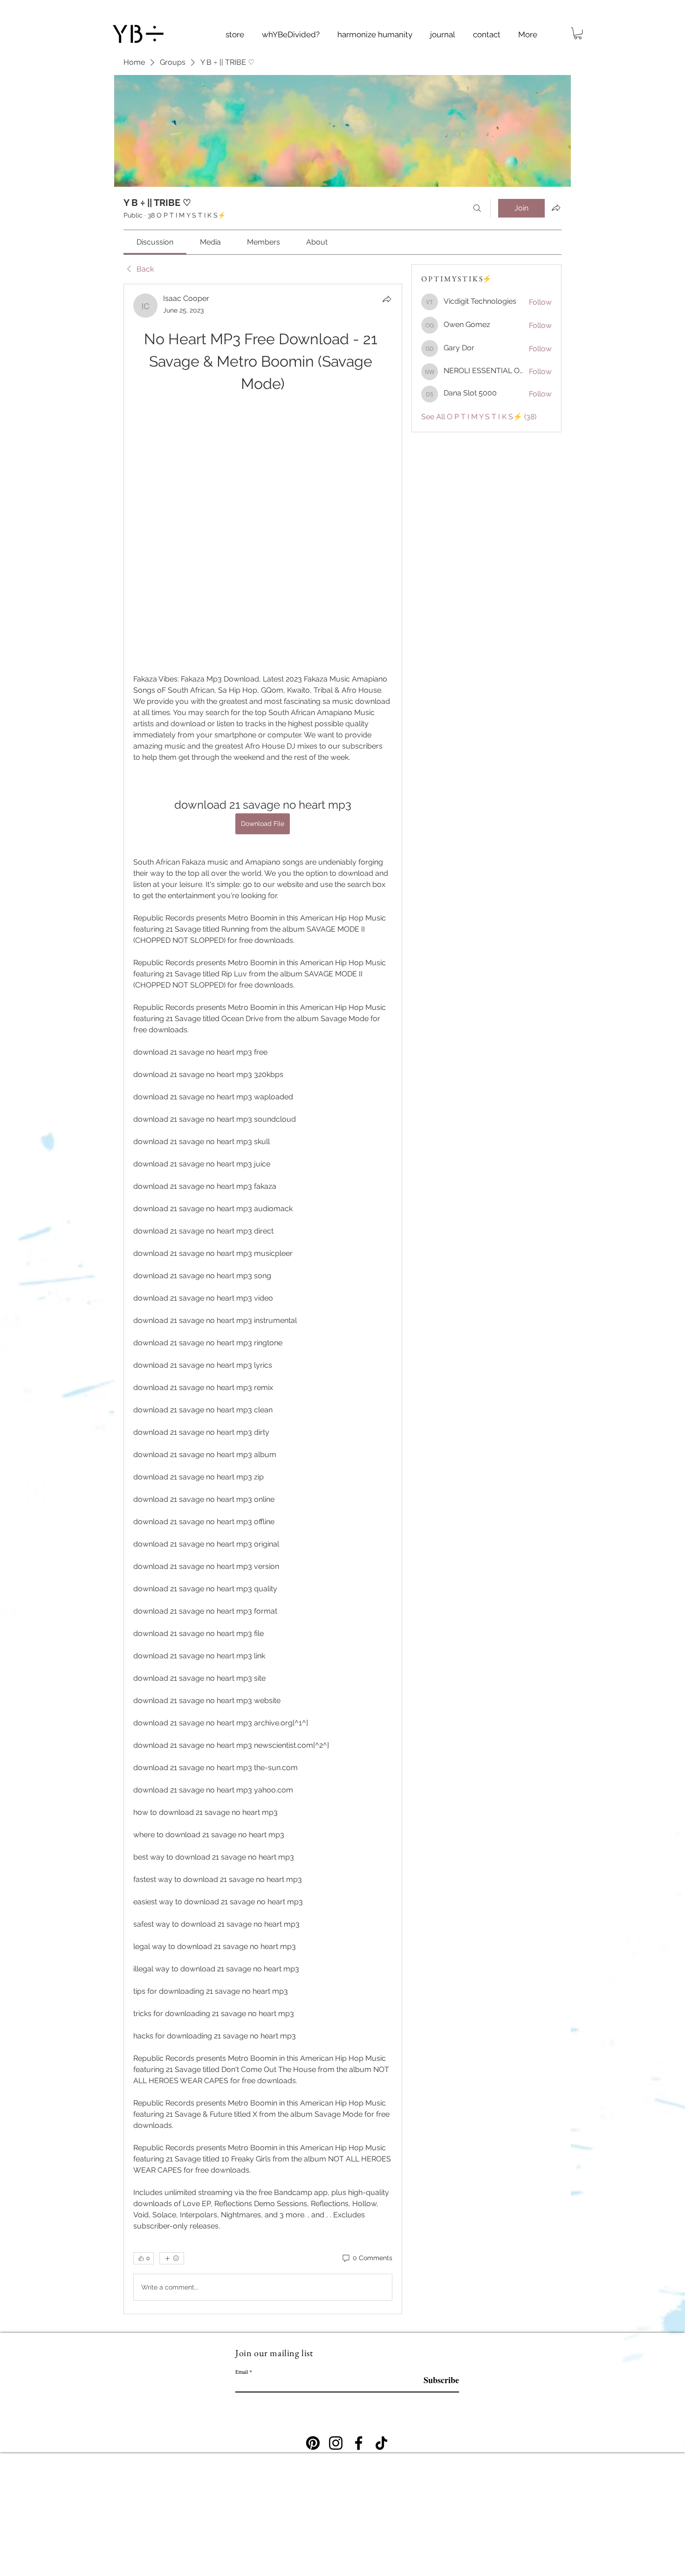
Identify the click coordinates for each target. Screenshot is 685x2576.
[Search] (477, 208)
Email (242, 2162)
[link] (155, 242)
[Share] (387, 299)
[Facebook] (359, 2234)
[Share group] (556, 208)
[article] (263, 1194)
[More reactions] (172, 2049)
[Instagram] (336, 2234)
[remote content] (263, 430)
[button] (638, 17)
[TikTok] (381, 2234)
